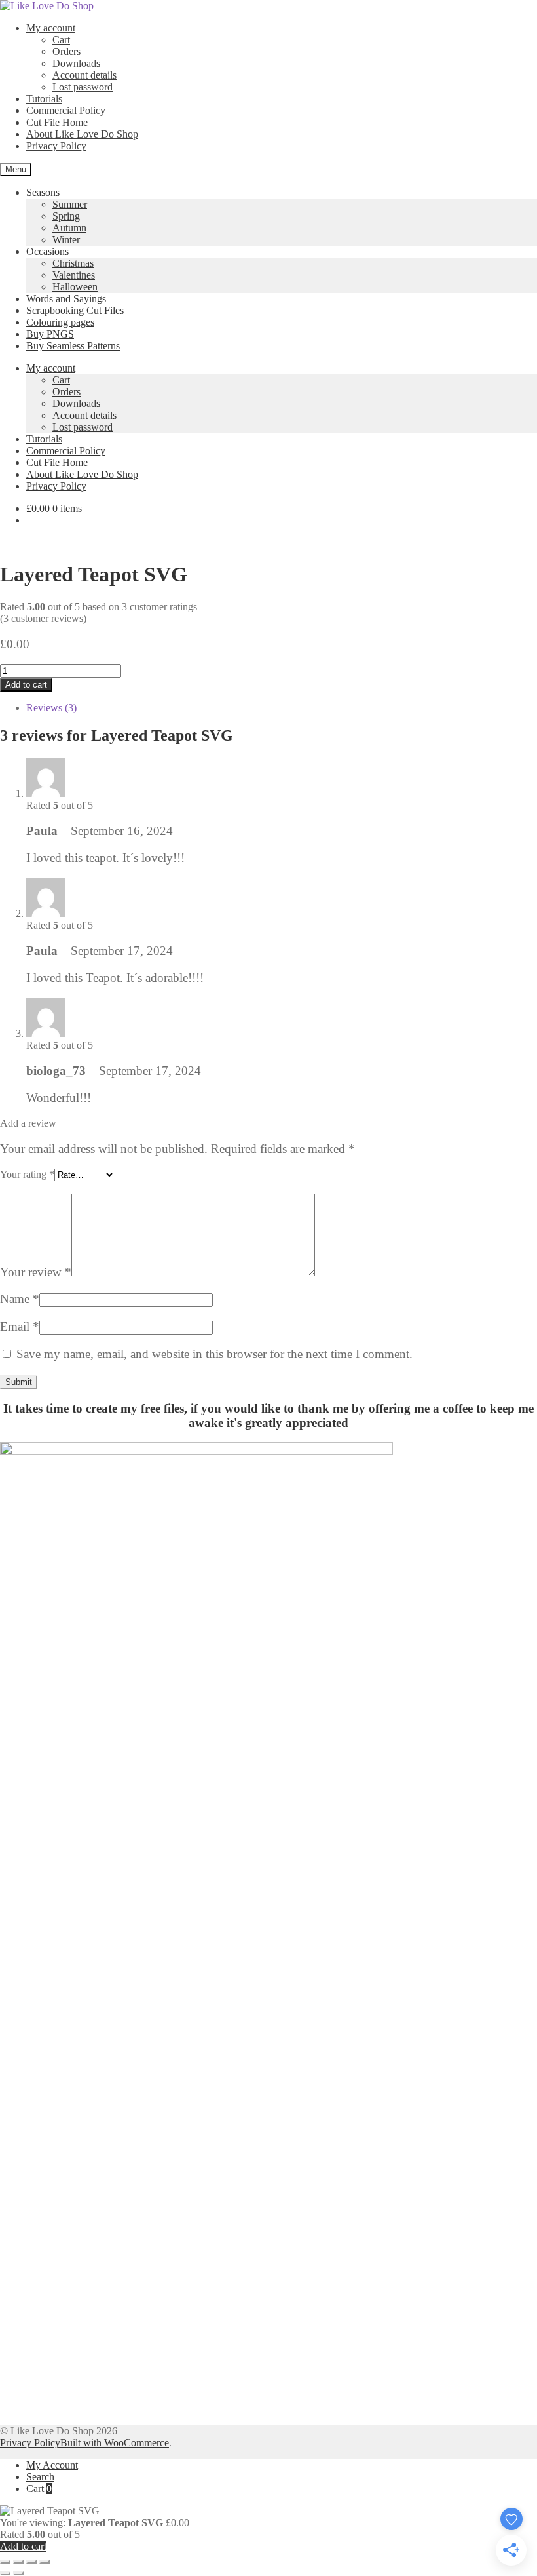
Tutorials (44, 99)
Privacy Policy (56, 146)
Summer (70, 204)
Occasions (47, 251)
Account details (84, 75)
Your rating (27, 1174)
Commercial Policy (66, 110)
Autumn (69, 228)
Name (20, 1299)
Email (20, 1326)
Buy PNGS (50, 334)
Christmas (73, 263)
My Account (52, 2465)
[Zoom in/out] (5, 2562)
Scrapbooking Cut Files (75, 310)
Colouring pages (60, 322)
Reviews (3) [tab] (51, 708)
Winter (66, 240)
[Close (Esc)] (45, 2562)
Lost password (83, 87)
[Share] (31, 2562)
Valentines (74, 275)
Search (40, 2477)
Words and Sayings (66, 299)
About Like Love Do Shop (82, 134)
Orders (66, 51)
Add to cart (26, 685)
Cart (61, 40)
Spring (66, 216)
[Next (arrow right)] (18, 2573)
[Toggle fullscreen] (18, 2562)
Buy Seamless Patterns (73, 346)
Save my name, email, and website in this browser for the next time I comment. (214, 1354)
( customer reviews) (43, 618)
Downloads (76, 63)
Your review (36, 1272)
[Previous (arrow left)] (5, 2573)
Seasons (43, 192)
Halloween (75, 287)
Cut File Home (57, 122)
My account (51, 28)
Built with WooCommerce (115, 2443)
